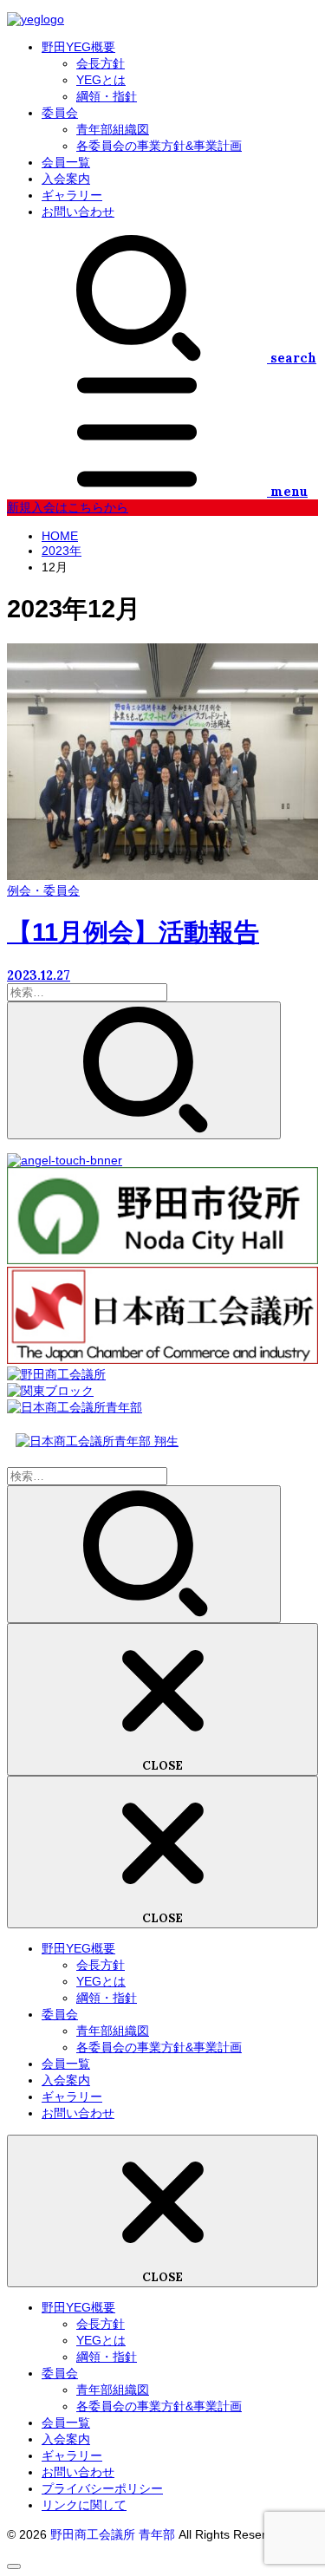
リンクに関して (84, 2505)
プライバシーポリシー (102, 2488)
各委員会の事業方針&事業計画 (159, 146)
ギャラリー (72, 195)
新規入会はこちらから (68, 507)
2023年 (62, 551)
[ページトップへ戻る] (14, 2566)
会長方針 (101, 63)
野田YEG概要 (78, 47)
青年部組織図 (113, 129)
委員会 (60, 113)
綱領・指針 (107, 96)
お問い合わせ (78, 212)
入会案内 (66, 179)
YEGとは (101, 80)
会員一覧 (66, 162)
